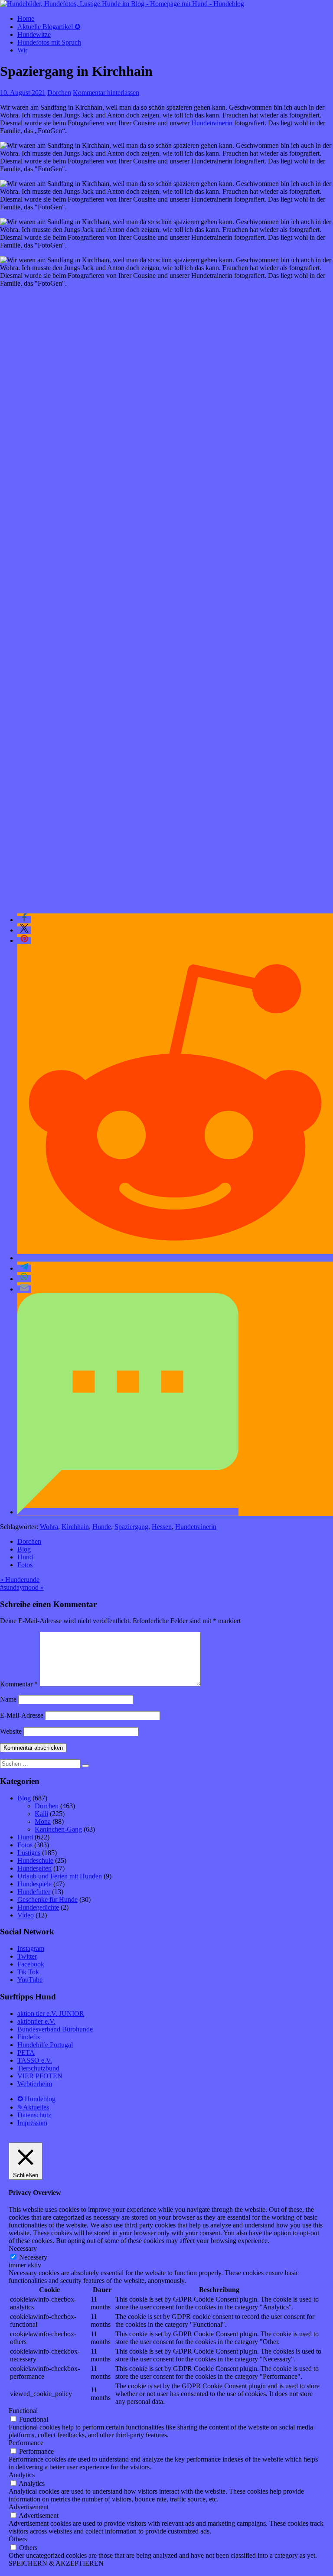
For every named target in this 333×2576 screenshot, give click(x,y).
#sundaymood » (22, 1587)
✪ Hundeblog (36, 2099)
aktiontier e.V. (36, 2021)
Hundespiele (34, 1884)
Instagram (31, 1948)
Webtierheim (35, 2084)
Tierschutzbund (38, 2068)
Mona (43, 1821)
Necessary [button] (23, 2248)
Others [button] (18, 2539)
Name (8, 1699)
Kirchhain (75, 1527)
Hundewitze (34, 34)
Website (11, 1731)
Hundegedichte (38, 1907)
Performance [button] (26, 2443)
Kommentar (19, 1684)
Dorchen (59, 93)
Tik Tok (28, 1972)
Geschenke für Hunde (47, 1899)
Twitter (27, 1956)
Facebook (31, 1964)
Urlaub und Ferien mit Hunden (60, 1876)
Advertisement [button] (29, 2507)
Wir (22, 50)
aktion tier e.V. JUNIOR (51, 2014)
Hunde (102, 1527)
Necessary (33, 2257)
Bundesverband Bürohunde (55, 2029)
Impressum (32, 2123)
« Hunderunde (20, 1580)
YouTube (30, 1980)
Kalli (41, 1814)
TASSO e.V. (35, 2060)
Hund (25, 1557)
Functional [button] (23, 2411)
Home (26, 18)
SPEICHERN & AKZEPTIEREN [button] (56, 2563)
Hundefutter (34, 1892)
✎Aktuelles (33, 2107)
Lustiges (29, 1853)
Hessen (162, 1527)
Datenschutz (34, 2115)
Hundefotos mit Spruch (49, 42)
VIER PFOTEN (40, 2076)
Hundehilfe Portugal (45, 2045)
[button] (24, 920)
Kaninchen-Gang (58, 1829)
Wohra (49, 1527)
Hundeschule (35, 1860)
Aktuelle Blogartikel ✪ (49, 27)
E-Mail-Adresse (22, 1715)
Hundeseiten (34, 1868)
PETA (26, 2053)
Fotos (25, 1565)
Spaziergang (131, 1527)
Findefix (29, 2037)
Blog (24, 1549)
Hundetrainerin (212, 123)
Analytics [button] (22, 2475)
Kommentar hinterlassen (106, 93)
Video (26, 1915)
